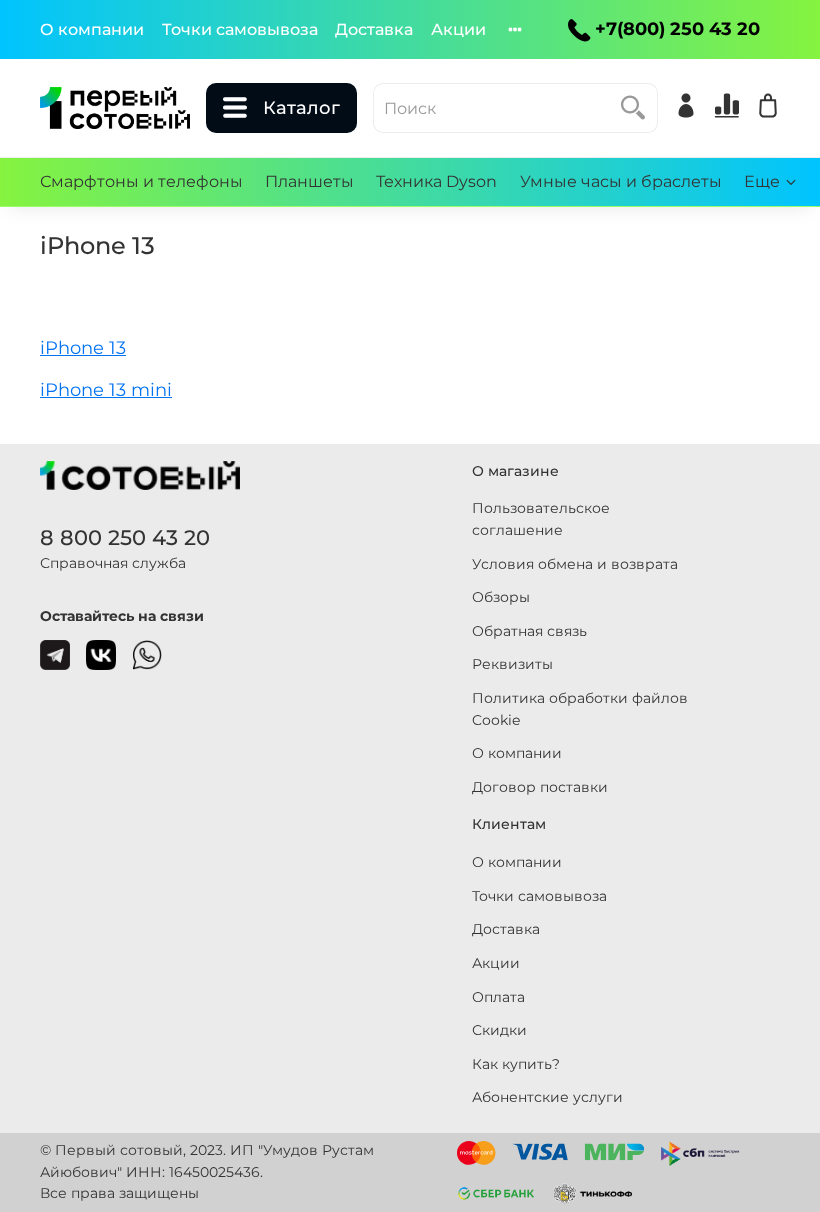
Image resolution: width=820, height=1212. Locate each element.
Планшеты (309, 181)
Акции (458, 29)
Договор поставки (540, 787)
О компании (92, 29)
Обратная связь (529, 631)
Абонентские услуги (547, 1097)
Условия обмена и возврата (575, 564)
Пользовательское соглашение (541, 519)
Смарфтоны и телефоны (141, 181)
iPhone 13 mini (106, 389)
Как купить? (516, 1064)
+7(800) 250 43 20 (677, 29)
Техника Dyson (436, 181)
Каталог (301, 108)
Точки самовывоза (240, 29)
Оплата (498, 997)
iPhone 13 (83, 347)
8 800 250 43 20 (125, 537)
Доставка (374, 29)
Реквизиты (512, 664)
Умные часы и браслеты (621, 181)
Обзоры (501, 597)
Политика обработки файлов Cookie (580, 709)
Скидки (499, 1030)
